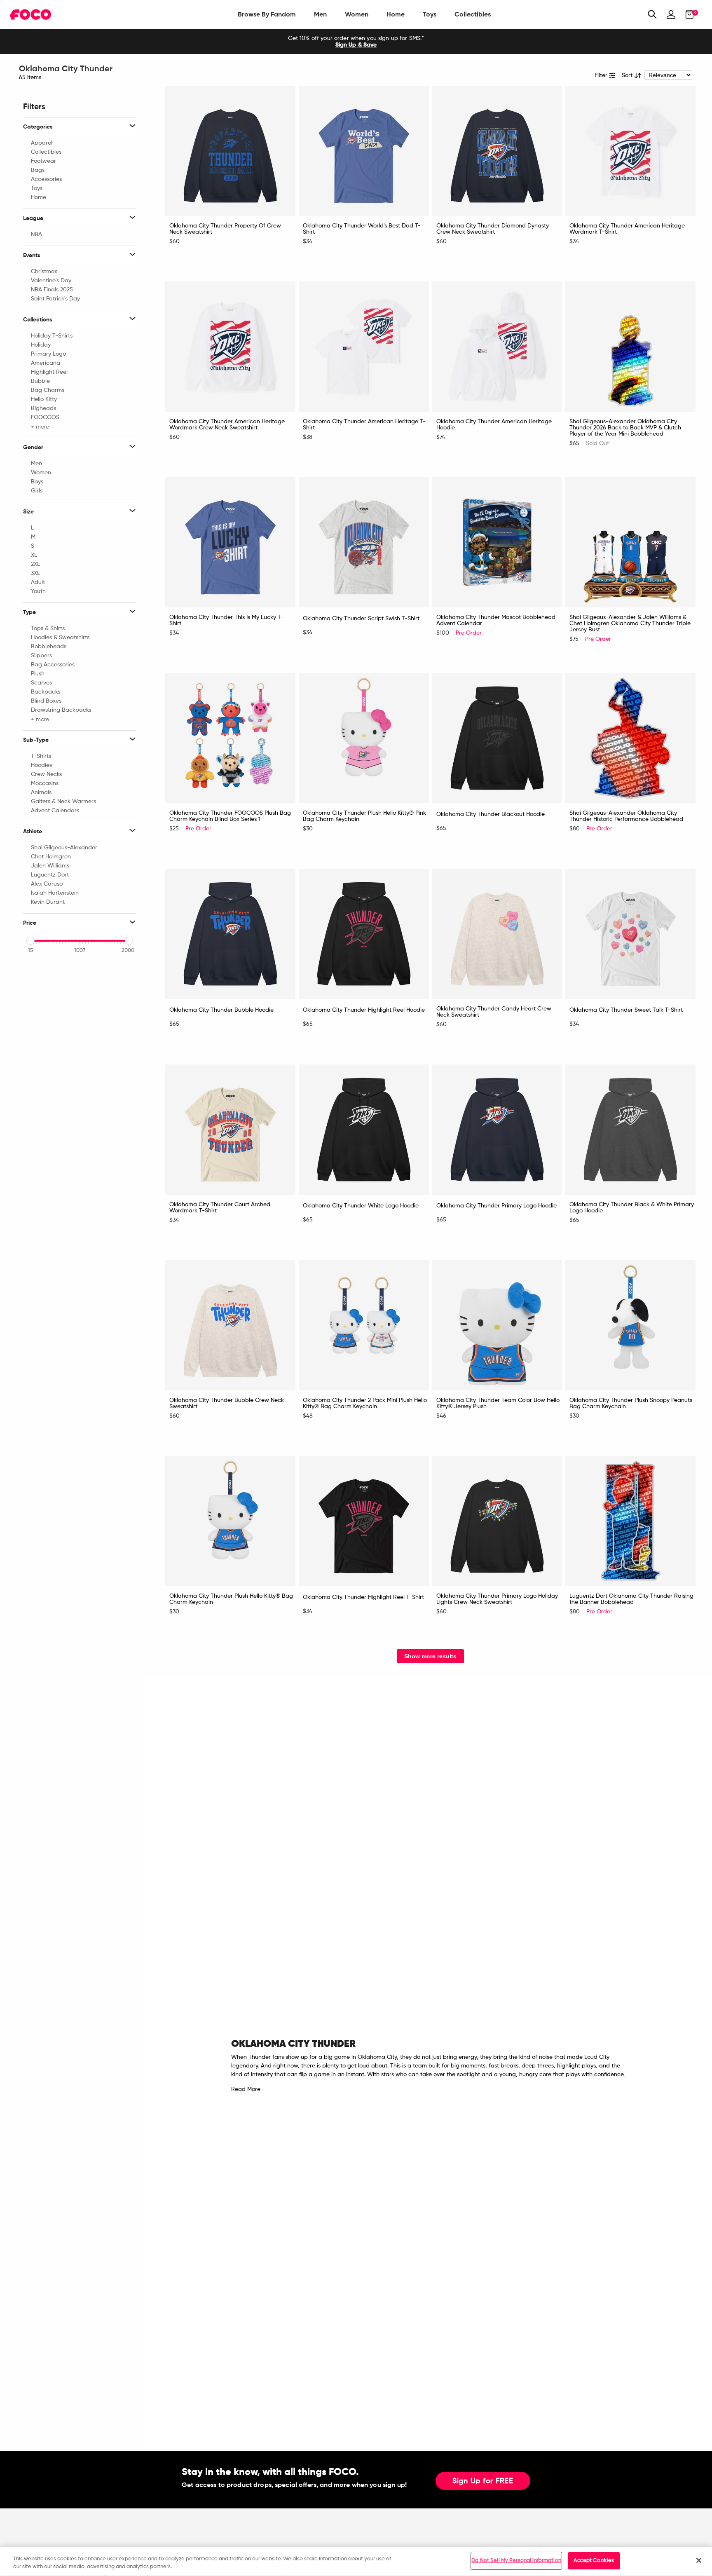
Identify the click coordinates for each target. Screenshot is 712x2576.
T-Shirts (41, 756)
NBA (36, 234)
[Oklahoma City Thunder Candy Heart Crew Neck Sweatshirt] (497, 934)
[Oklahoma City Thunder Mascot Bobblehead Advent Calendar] (497, 542)
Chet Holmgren (51, 857)
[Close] (699, 2560)
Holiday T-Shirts (52, 336)
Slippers (41, 656)
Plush (38, 674)
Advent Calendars (55, 811)
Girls (37, 491)
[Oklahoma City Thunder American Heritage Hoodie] (497, 347)
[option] (356, 42)
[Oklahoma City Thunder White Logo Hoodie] (364, 1130)
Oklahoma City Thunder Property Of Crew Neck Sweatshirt (225, 229)
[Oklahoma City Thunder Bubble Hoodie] (230, 934)
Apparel (42, 143)
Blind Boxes (46, 701)
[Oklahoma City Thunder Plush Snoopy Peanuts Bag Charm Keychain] (630, 1325)
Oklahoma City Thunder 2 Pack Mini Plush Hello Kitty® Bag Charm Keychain (365, 1403)
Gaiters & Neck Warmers (63, 802)
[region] (356, 2561)
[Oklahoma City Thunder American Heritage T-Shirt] (364, 347)
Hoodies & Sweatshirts (60, 638)
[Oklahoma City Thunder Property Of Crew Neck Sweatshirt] (230, 151)
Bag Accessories (53, 665)
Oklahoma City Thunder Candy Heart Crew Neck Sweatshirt (494, 1012)
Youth (38, 591)
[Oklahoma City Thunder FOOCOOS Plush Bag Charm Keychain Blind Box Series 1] (230, 738)
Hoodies (41, 765)
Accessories (46, 179)
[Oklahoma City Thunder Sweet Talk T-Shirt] (630, 934)
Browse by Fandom (267, 14)
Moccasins (45, 783)
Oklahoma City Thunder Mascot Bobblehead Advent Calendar (496, 620)
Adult (38, 582)
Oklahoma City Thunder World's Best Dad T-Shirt (362, 229)
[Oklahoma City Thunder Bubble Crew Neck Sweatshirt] (230, 1325)
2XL (35, 564)
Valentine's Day (51, 281)
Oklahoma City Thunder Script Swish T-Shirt (361, 619)
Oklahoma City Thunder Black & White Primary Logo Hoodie (632, 1208)
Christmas (44, 272)
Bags (38, 170)
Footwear (43, 161)
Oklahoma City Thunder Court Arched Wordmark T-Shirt (220, 1208)
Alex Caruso (47, 884)
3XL (35, 573)
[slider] (30, 941)
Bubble (40, 381)
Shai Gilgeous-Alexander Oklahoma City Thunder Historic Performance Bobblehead (626, 816)
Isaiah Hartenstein (55, 893)
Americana (46, 363)
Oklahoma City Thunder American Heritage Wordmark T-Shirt (627, 229)
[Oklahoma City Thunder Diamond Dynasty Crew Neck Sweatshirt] (497, 151)
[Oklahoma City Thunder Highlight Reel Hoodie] (364, 934)
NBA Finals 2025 (52, 290)
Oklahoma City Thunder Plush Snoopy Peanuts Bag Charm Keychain (631, 1403)
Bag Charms (48, 390)
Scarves (41, 683)
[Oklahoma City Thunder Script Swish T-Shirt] (364, 542)
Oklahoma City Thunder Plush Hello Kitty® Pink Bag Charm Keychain (364, 816)
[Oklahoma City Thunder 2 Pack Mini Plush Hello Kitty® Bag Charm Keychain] (364, 1325)
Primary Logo (48, 354)
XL (34, 555)
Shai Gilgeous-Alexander (64, 848)
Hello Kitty (44, 399)
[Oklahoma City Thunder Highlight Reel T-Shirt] (364, 1521)
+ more (40, 427)
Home (396, 14)
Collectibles (473, 14)
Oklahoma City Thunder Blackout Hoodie (491, 814)
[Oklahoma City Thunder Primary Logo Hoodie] (497, 1130)
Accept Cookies (594, 2561)
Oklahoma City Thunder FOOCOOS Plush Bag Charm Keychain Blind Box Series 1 (230, 816)
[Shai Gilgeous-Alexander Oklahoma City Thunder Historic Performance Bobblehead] (630, 738)
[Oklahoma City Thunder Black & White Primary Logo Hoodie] (630, 1130)
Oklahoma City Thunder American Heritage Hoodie (494, 425)
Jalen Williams (50, 866)
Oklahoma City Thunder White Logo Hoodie (361, 1206)
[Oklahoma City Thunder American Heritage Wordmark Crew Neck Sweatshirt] (230, 347)
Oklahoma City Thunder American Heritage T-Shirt (364, 425)
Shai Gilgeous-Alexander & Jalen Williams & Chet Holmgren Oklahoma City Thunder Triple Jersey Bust (630, 623)
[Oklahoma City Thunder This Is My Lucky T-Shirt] (230, 542)
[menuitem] (267, 14)
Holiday (41, 345)
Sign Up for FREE (483, 2481)
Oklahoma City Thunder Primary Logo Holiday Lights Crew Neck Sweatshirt (497, 1599)
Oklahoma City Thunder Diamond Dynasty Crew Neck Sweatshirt (493, 229)
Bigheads (43, 408)
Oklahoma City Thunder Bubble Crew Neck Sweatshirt (227, 1403)
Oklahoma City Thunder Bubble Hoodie (221, 1010)
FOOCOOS (45, 417)
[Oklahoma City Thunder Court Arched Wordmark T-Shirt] (230, 1130)
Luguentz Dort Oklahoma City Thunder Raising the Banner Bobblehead (631, 1599)
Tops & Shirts (48, 628)
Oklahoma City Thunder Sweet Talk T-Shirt (626, 1010)
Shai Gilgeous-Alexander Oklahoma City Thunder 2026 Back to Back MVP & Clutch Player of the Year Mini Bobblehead (625, 428)
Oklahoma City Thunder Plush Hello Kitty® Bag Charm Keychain (231, 1599)
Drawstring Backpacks (61, 710)
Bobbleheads (49, 647)
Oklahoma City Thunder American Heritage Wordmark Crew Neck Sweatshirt (227, 425)
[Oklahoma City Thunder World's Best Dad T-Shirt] (364, 151)
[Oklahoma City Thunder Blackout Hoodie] (497, 738)
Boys (37, 482)
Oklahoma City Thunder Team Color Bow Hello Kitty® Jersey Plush (498, 1403)
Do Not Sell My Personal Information (516, 2561)
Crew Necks (46, 774)
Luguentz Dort (50, 875)
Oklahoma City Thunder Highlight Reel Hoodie (364, 1010)
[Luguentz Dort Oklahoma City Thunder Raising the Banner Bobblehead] (630, 1521)
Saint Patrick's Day (55, 299)
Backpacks (46, 692)
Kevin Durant (48, 902)
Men (320, 14)
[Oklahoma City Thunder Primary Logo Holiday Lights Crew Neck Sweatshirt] (497, 1521)
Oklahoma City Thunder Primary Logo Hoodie (497, 1206)
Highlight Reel (49, 372)
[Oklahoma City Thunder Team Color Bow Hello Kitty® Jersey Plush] (497, 1325)
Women (357, 14)
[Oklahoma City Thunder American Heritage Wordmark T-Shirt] (630, 151)
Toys (430, 14)
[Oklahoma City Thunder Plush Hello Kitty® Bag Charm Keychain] (230, 1521)
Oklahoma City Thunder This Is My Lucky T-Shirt (226, 620)
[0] (687, 14)
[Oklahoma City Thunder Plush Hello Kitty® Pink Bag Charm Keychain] (364, 738)
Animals (41, 792)
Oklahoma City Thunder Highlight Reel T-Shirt (363, 1597)
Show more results (430, 1656)
